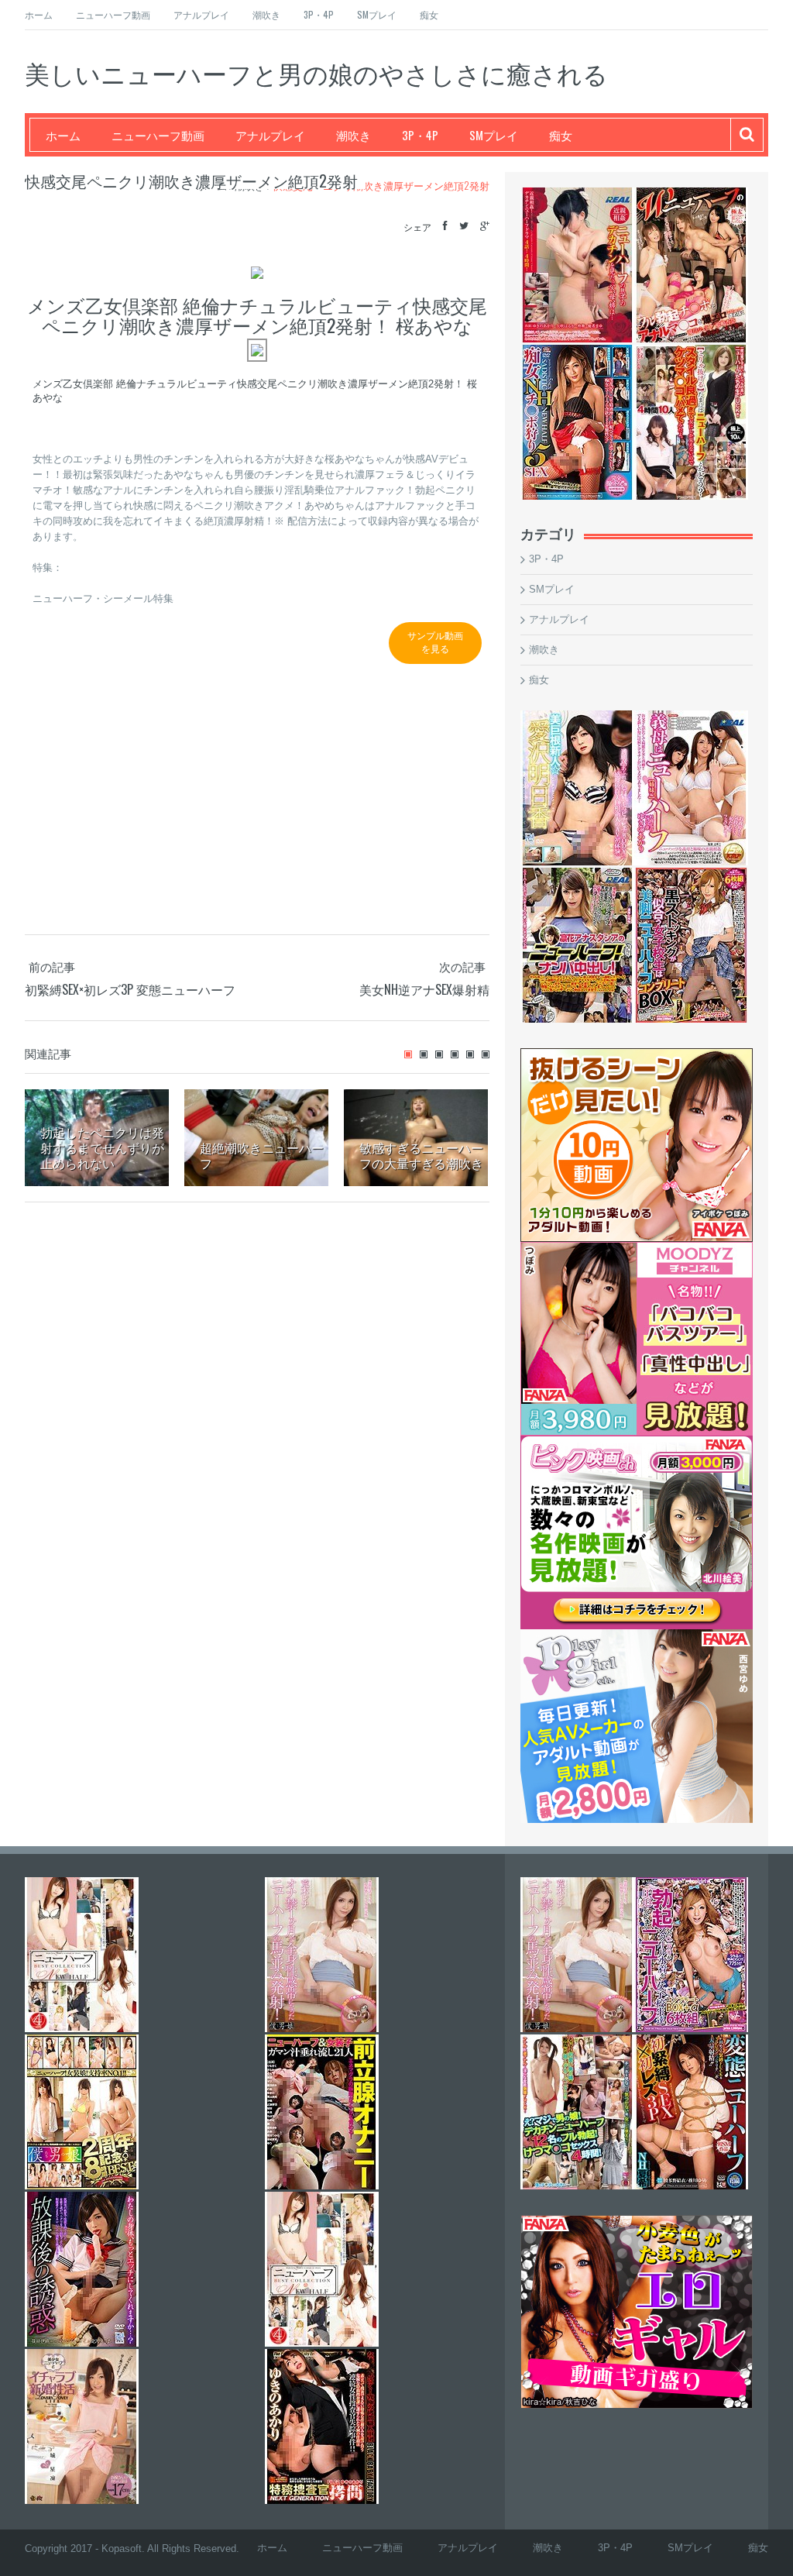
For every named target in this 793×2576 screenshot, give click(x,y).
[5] (470, 1054)
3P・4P (319, 14)
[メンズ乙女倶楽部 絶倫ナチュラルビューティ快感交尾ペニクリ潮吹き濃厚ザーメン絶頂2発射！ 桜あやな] (257, 350)
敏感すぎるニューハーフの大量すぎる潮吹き (421, 1155)
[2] (424, 1054)
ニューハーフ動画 (113, 14)
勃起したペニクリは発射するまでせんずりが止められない (102, 1147)
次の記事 (462, 966)
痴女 (429, 14)
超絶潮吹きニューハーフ (262, 1155)
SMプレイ (377, 14)
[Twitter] (464, 226)
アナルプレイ (201, 14)
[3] (439, 1054)
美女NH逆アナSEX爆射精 (424, 989)
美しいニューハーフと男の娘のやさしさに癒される (316, 72)
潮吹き (266, 14)
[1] (408, 1054)
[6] (486, 1054)
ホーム (39, 14)
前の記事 (52, 966)
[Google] (485, 226)
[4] (455, 1054)
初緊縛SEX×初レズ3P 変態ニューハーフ (130, 989)
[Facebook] (445, 226)
